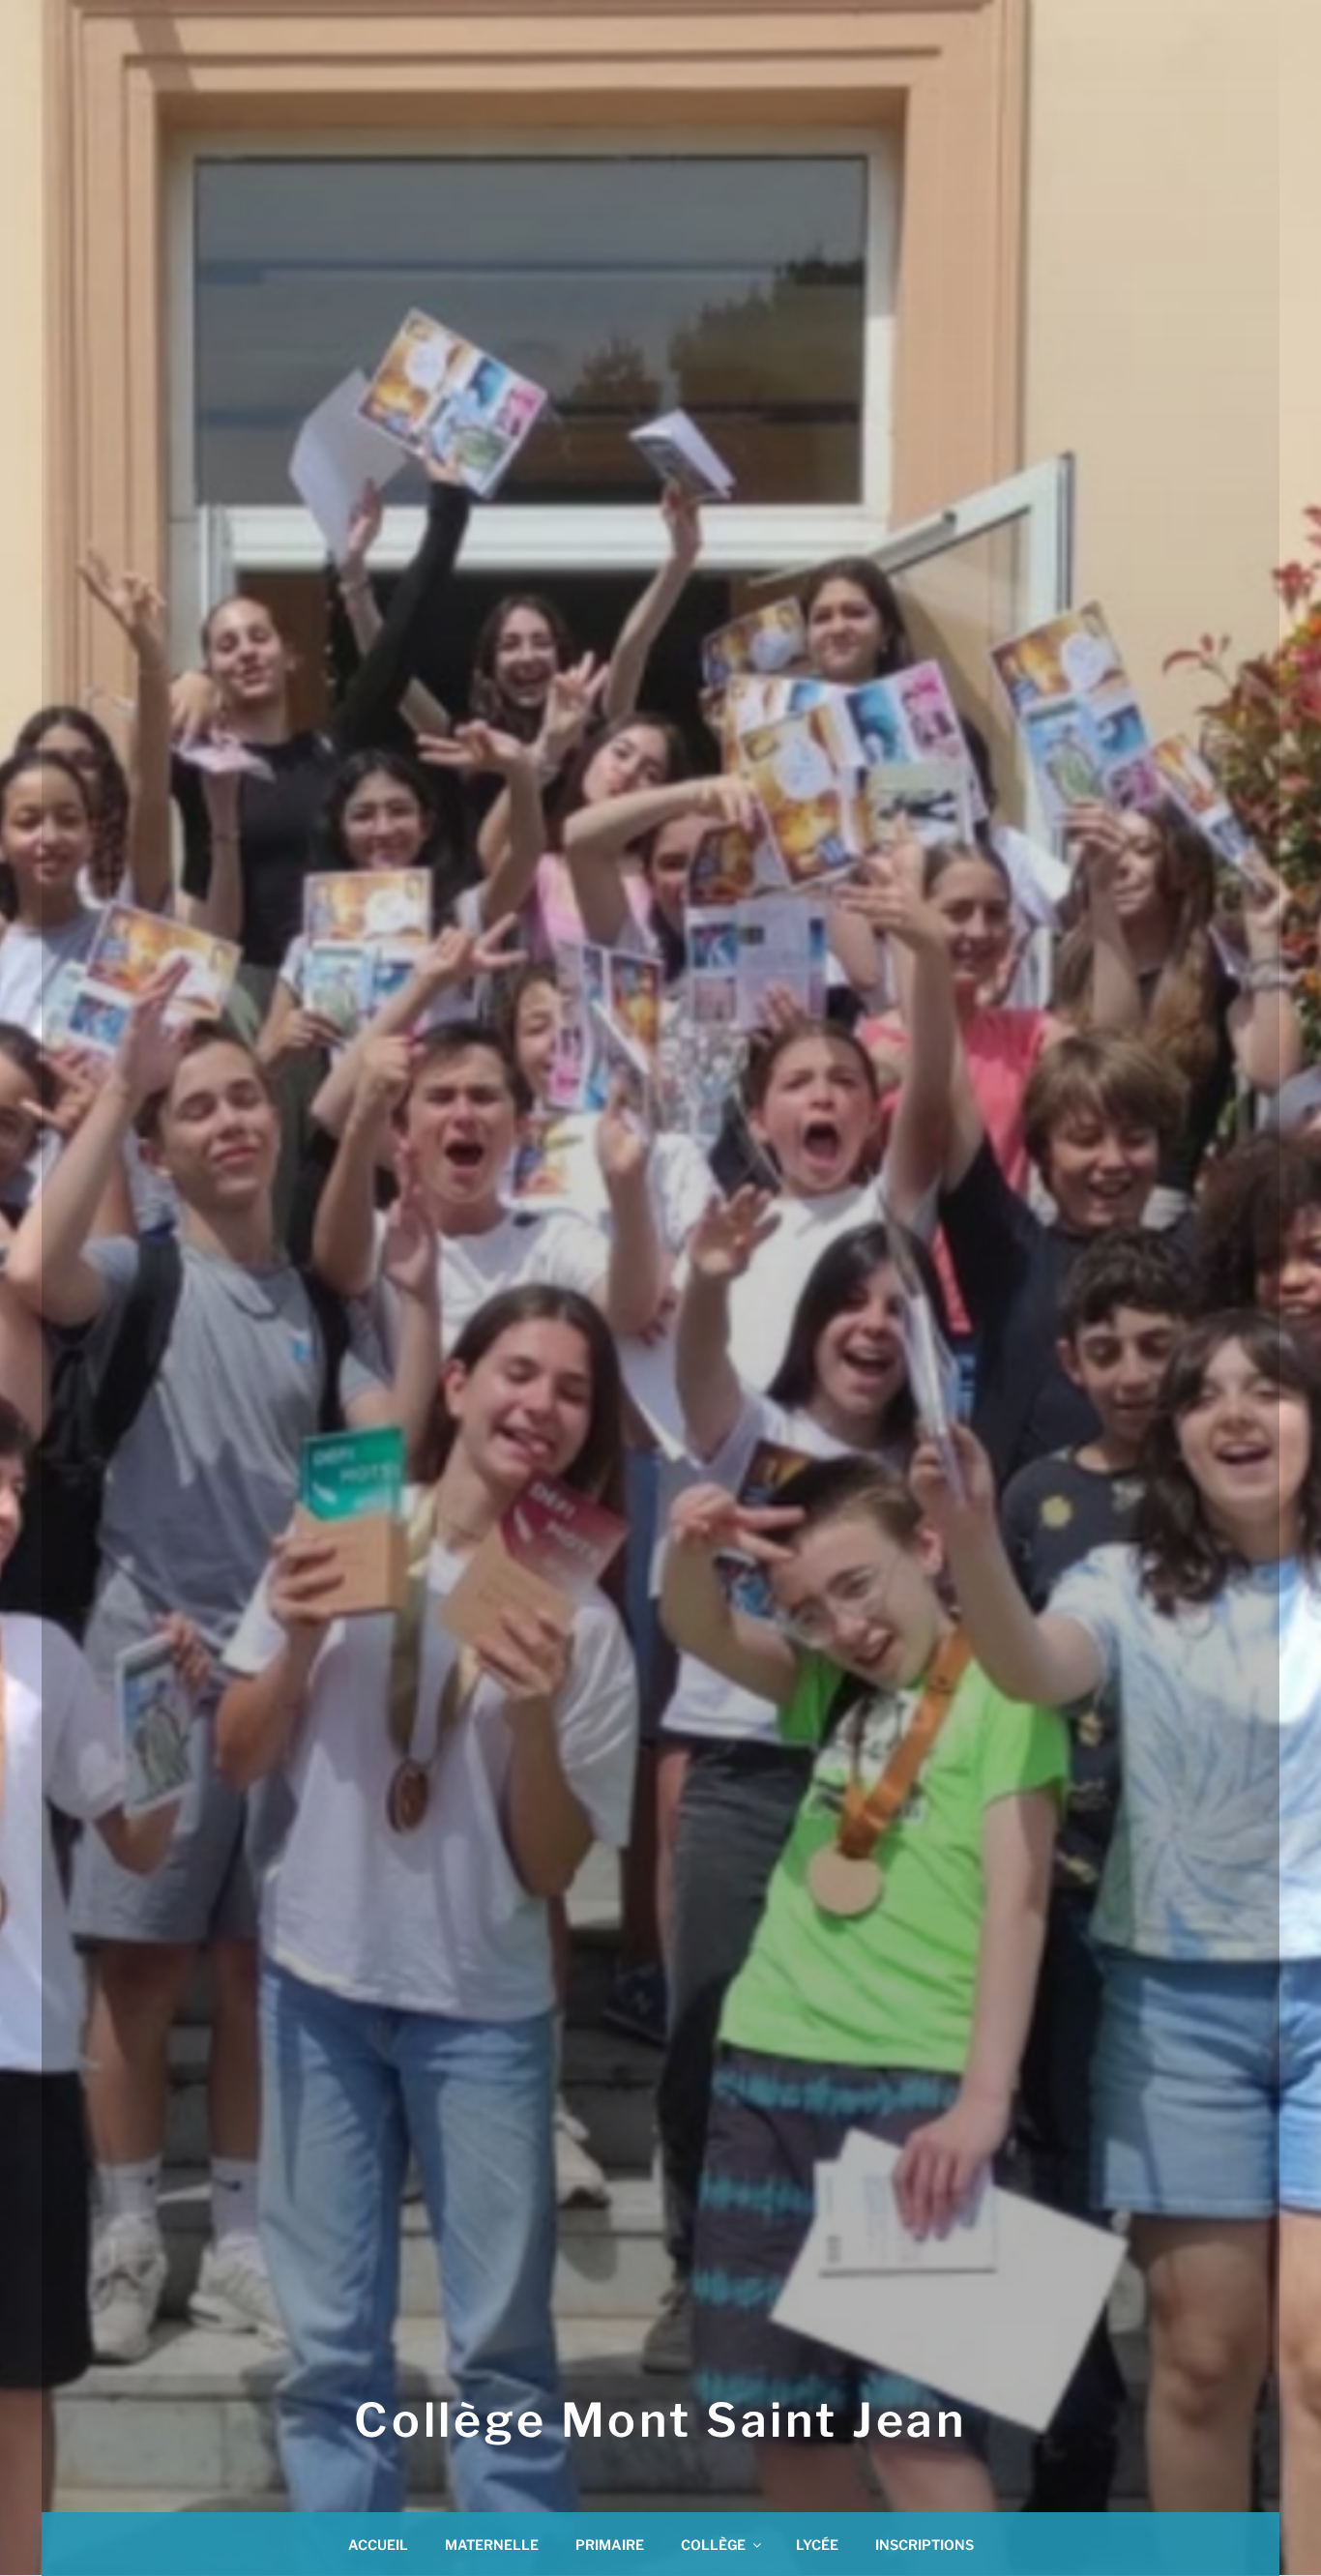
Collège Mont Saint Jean (660, 2420)
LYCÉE (817, 2545)
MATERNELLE (492, 2545)
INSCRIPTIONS (925, 2545)
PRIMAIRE (610, 2545)
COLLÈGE (713, 2545)
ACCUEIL (378, 2545)
